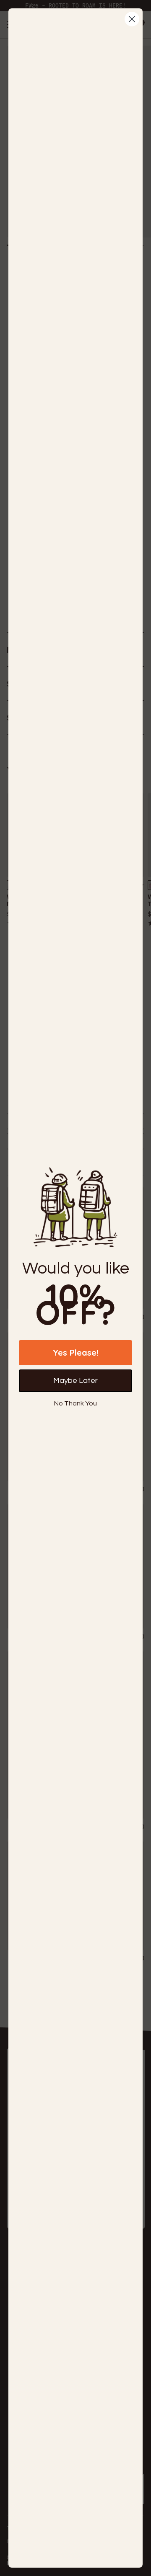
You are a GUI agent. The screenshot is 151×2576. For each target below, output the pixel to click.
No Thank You (75, 1403)
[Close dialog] (132, 19)
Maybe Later (75, 1381)
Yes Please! (76, 1352)
